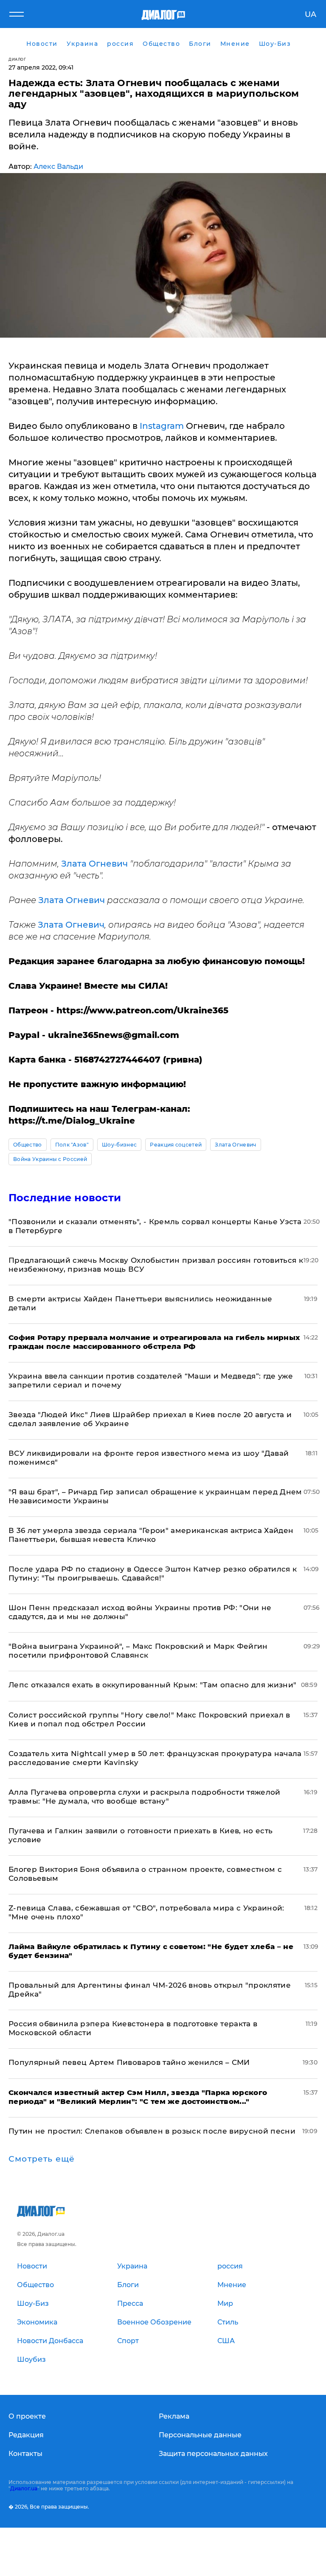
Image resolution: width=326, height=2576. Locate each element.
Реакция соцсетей (176, 1145)
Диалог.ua (24, 2488)
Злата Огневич (94, 864)
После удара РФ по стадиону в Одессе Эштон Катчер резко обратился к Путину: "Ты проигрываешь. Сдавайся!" (153, 1573)
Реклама (174, 2416)
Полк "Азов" (72, 1145)
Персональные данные (200, 2435)
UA (311, 14)
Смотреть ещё (42, 2159)
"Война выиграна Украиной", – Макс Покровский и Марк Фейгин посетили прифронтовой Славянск (138, 1651)
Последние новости (65, 1198)
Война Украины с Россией (50, 1159)
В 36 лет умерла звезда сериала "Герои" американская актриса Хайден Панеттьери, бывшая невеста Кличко (151, 1535)
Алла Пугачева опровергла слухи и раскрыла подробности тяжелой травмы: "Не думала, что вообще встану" (145, 1797)
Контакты (25, 2454)
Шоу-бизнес (119, 1145)
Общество (28, 1145)
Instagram (162, 426)
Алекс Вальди (58, 166)
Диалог (17, 59)
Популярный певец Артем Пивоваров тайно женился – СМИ (129, 2062)
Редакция (26, 2435)
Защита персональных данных (213, 2454)
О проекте (27, 2416)
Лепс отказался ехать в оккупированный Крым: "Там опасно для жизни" (152, 1685)
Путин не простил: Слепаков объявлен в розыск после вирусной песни (152, 2131)
